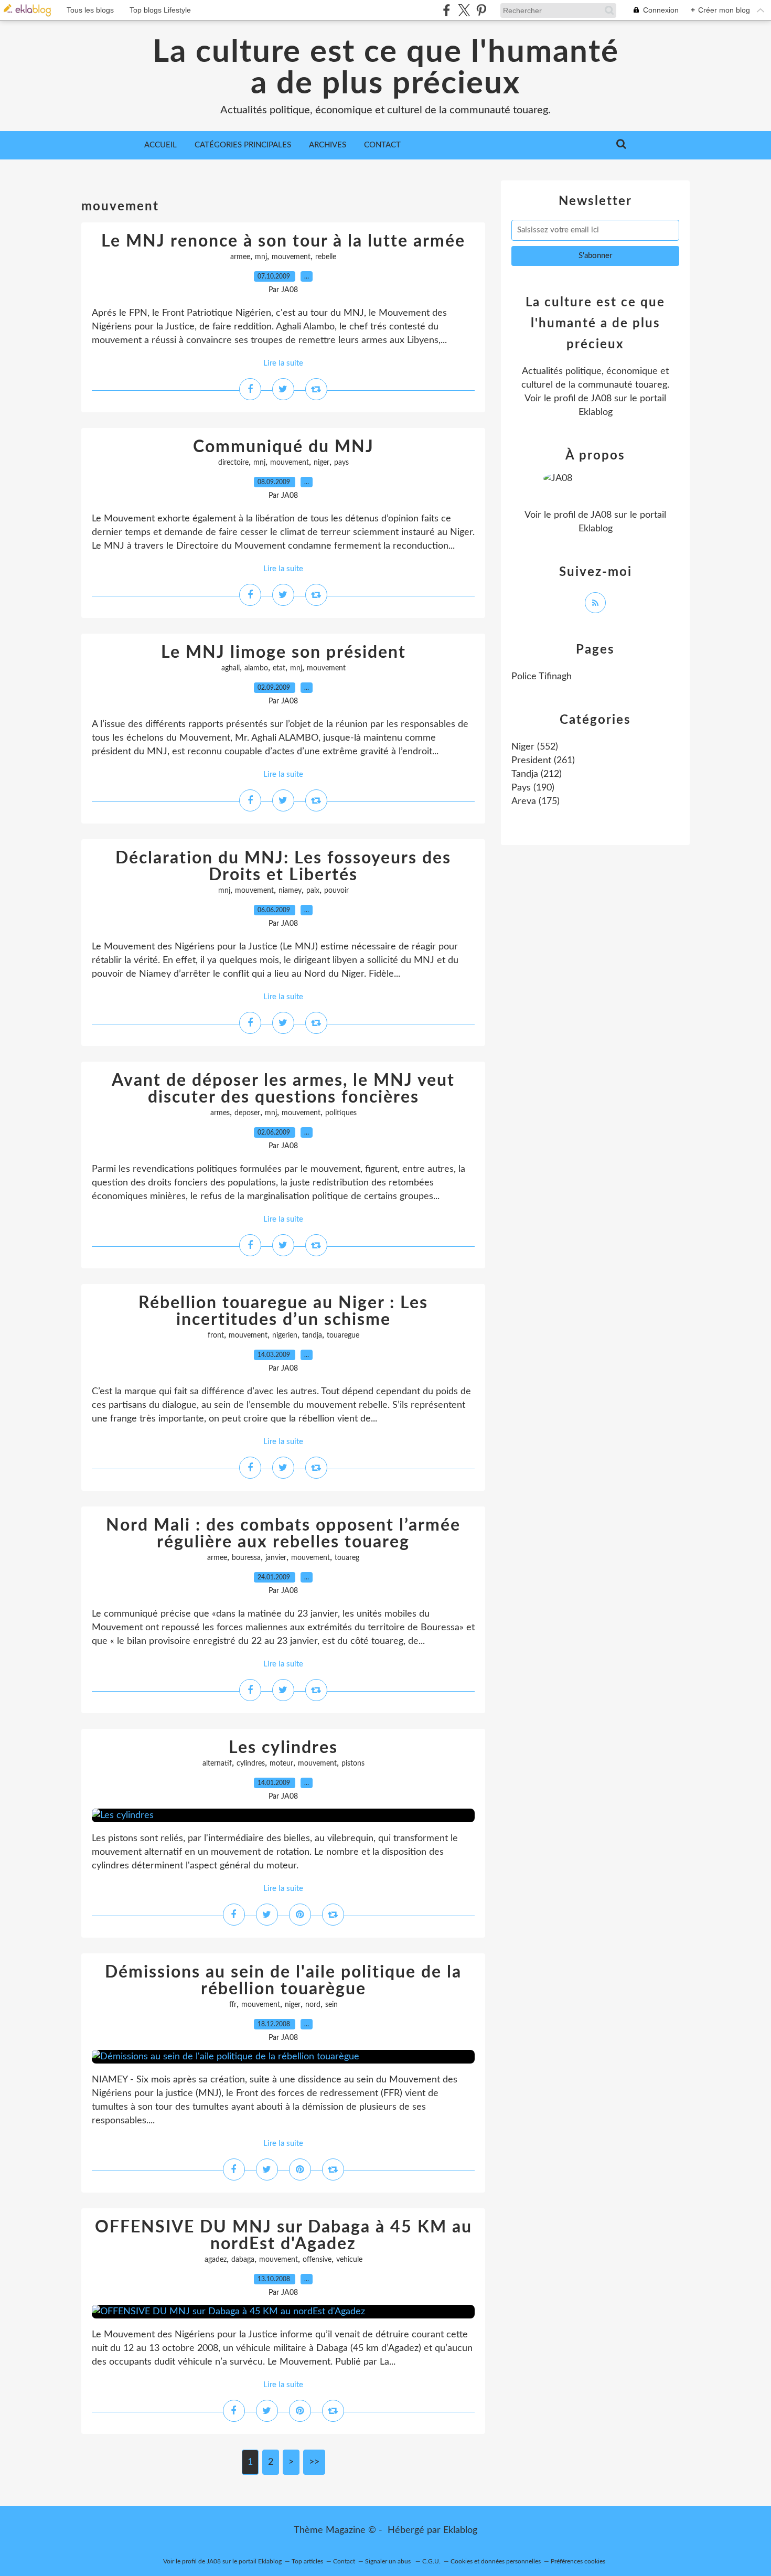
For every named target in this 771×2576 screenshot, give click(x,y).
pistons (353, 1763)
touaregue (343, 1335)
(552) (535, 747)
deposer (247, 1113)
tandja (312, 1335)
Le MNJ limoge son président (283, 653)
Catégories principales (243, 145)
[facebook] (447, 10)
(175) (536, 801)
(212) (537, 774)
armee (240, 257)
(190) (533, 788)
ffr (233, 2005)
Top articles (307, 2561)
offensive (317, 2260)
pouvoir (336, 891)
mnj (261, 257)
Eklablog (460, 2530)
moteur (281, 1763)
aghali (231, 668)
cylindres (251, 1763)
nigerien (285, 1335)
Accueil (160, 145)
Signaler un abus (389, 2561)
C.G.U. (431, 2561)
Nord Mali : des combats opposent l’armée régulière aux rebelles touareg (283, 1534)
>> (314, 2462)
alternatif (217, 1763)
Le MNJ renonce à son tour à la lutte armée (283, 241)
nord (313, 2005)
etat (279, 668)
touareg (347, 1558)
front (216, 1335)
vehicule (349, 2260)
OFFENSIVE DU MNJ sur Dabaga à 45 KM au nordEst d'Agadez (283, 2236)
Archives (328, 145)
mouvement (291, 257)
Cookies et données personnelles (496, 2561)
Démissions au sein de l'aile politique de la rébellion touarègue (283, 1981)
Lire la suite (283, 363)
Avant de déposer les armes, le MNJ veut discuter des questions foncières (283, 1089)
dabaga (243, 2260)
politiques (341, 1113)
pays (341, 463)
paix (313, 891)
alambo (256, 668)
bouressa (246, 1558)
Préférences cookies (578, 2561)
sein (331, 2005)
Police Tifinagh (542, 677)
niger (322, 463)
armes (220, 1113)
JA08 (601, 399)
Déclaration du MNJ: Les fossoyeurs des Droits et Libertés (283, 867)
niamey (290, 891)
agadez (216, 2260)
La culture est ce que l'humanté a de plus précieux (386, 68)
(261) (543, 761)
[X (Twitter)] (464, 10)
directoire (233, 463)
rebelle (326, 257)
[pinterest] (481, 10)
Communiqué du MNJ (283, 447)
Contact (382, 145)
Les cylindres (283, 1748)
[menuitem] (160, 145)
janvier (276, 1558)
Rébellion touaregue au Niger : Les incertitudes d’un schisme (283, 1311)
